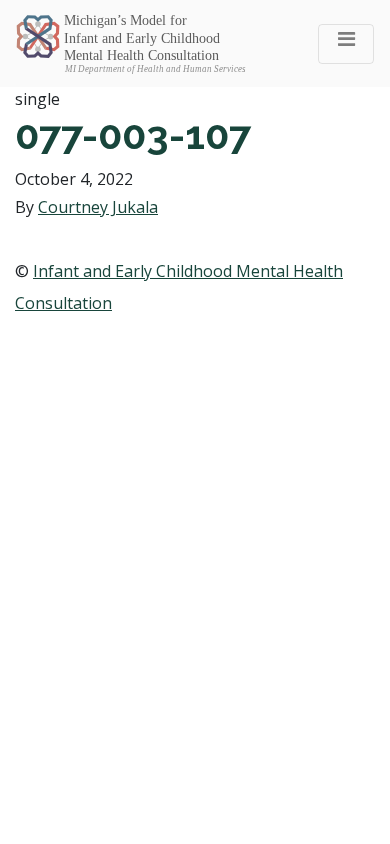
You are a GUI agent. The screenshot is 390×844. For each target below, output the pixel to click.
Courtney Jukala (98, 207)
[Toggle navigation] (346, 44)
